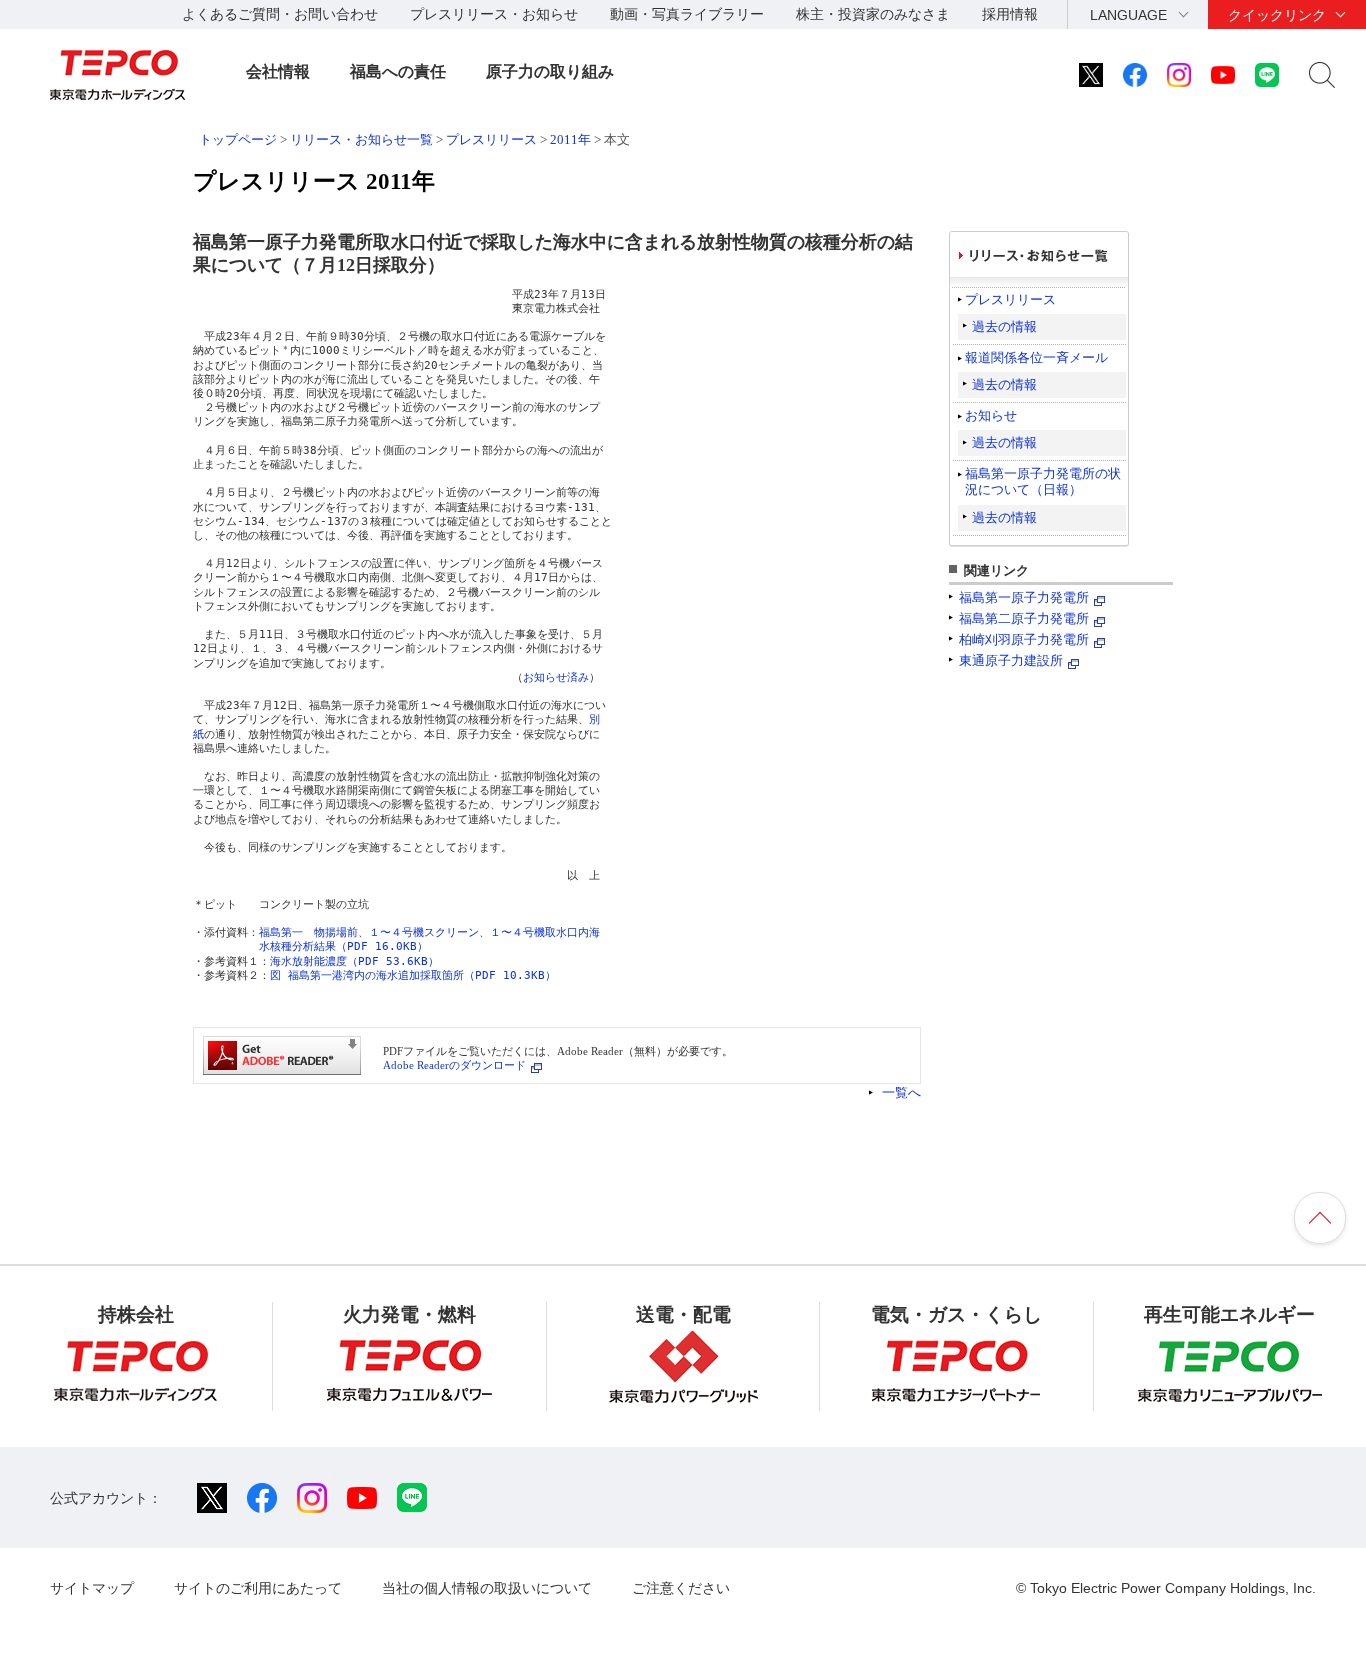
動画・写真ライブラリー (687, 14)
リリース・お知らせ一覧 (361, 139)
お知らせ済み (556, 677)
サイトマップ (92, 1588)
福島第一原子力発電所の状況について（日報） (1043, 481)
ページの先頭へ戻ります (1320, 1218)
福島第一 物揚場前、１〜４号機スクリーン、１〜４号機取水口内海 (429, 932)
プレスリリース (491, 139)
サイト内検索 (1322, 75)
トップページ (238, 139)
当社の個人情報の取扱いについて (487, 1588)
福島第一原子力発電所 (1024, 597)
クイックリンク (1277, 15)
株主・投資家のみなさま (873, 14)
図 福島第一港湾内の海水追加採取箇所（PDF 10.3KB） (413, 975)
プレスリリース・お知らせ (494, 14)
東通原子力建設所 (1011, 660)
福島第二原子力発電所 (1024, 618)
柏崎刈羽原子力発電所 (1024, 639)
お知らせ (991, 415)
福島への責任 (398, 71)
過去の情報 (1004, 326)
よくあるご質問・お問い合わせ (280, 14)
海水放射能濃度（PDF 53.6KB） (354, 961)
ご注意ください (681, 1588)
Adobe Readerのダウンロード (454, 1065)
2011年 (570, 139)
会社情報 (278, 71)
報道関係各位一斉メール (1036, 357)
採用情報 (1010, 14)
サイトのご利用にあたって (258, 1588)
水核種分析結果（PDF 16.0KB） (343, 946)
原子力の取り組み (550, 71)
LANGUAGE (1128, 15)
